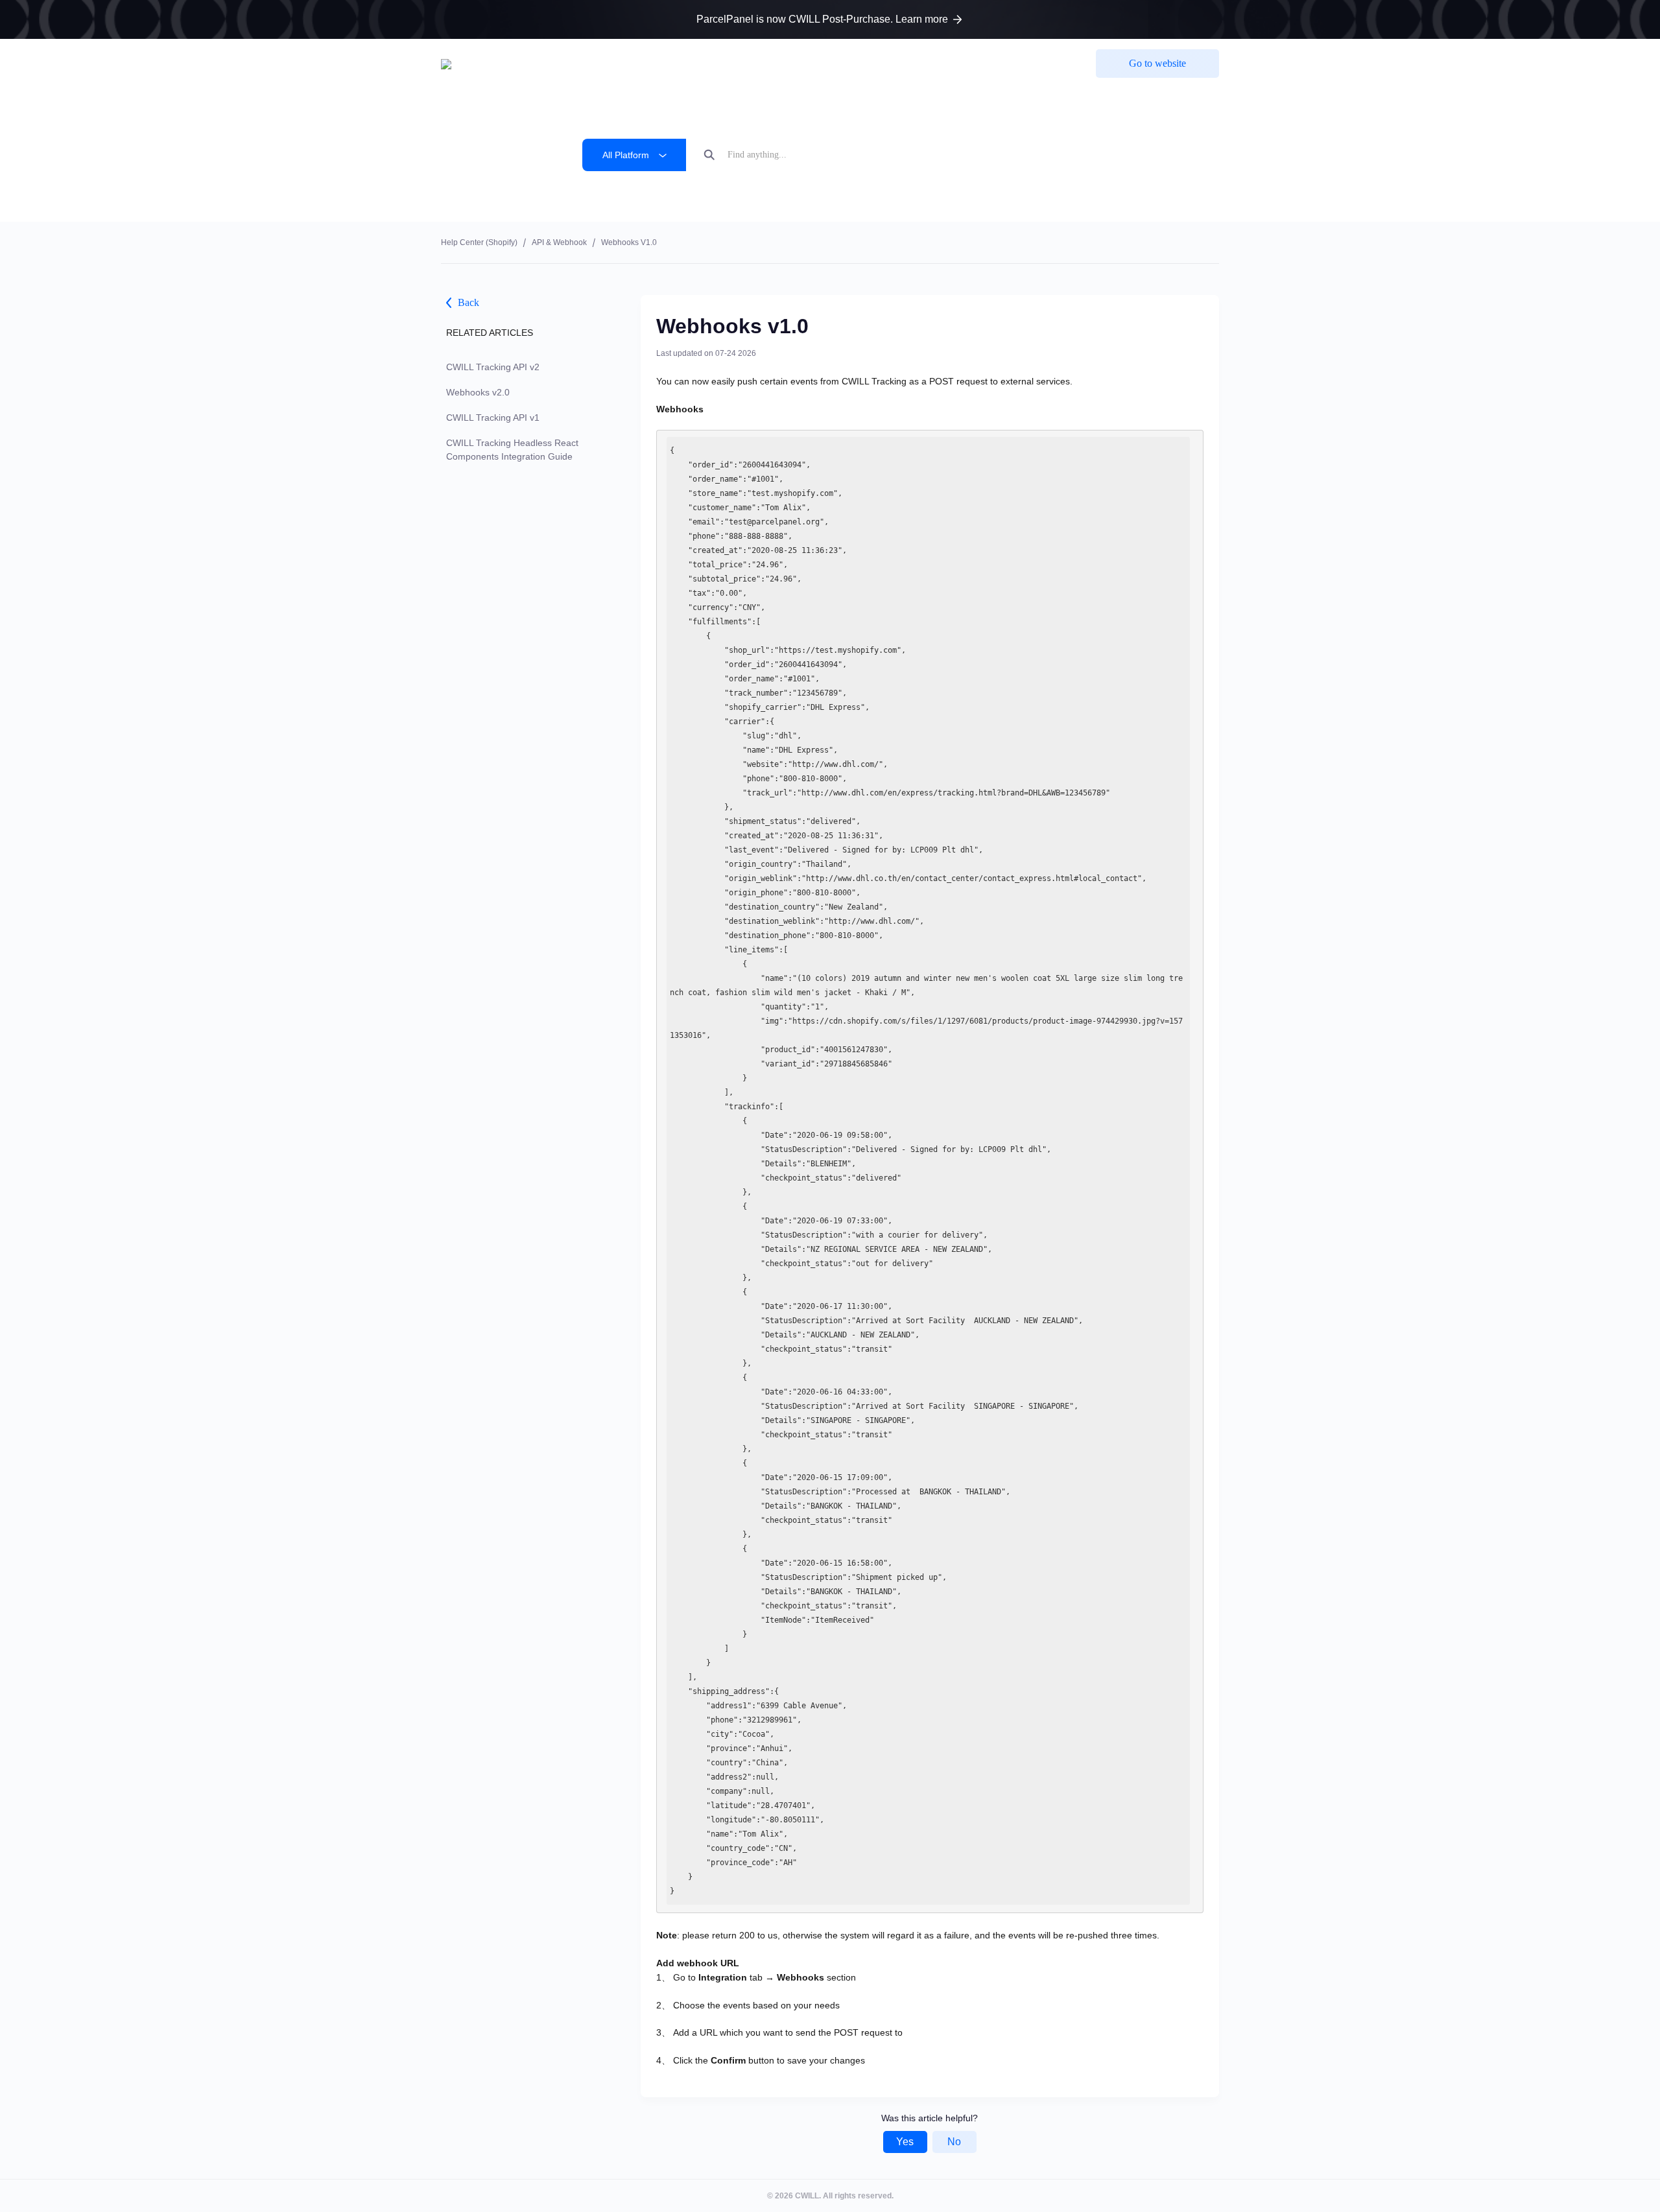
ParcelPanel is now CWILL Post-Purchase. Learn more (822, 19)
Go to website (1157, 63)
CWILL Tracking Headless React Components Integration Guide (512, 450)
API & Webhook (559, 242)
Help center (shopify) (479, 242)
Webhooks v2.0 (478, 392)
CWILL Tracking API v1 (493, 418)
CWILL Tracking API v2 (493, 367)
